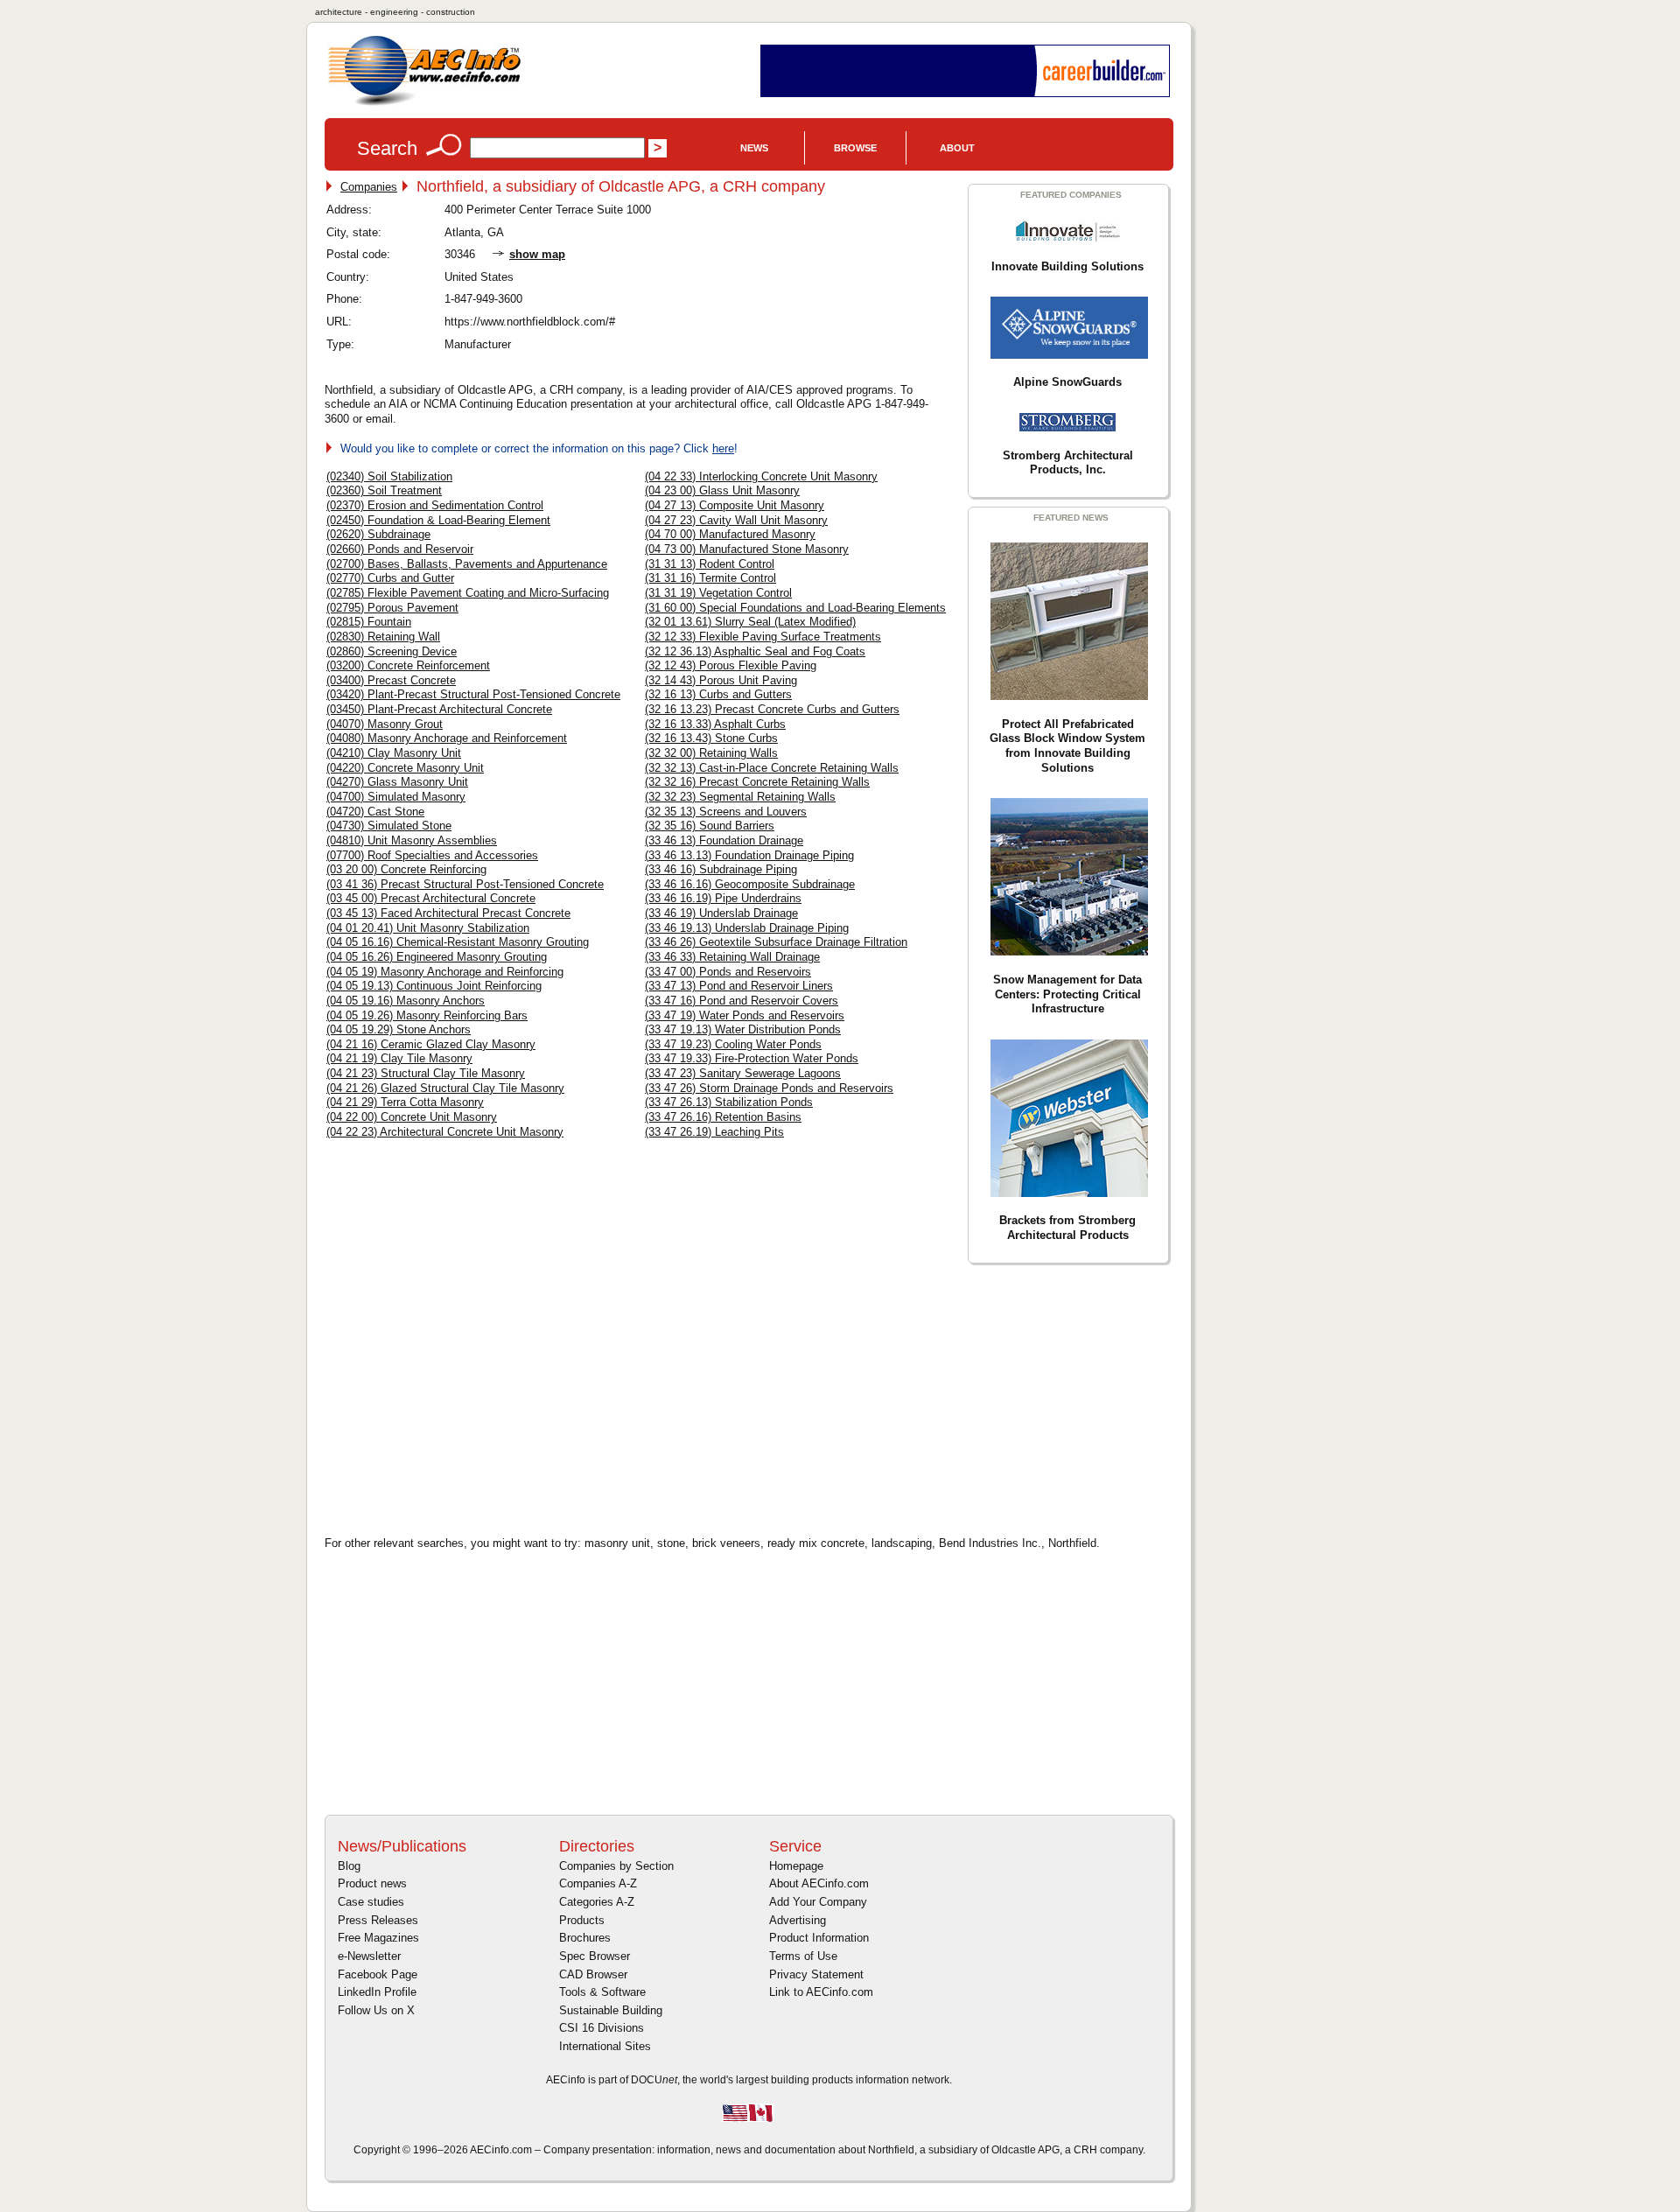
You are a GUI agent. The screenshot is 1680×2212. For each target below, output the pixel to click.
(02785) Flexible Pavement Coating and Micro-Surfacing (468, 593)
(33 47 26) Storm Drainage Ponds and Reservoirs (769, 1088)
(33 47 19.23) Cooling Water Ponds (733, 1044)
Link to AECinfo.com (821, 1992)
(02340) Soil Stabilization (389, 476)
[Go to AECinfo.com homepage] (424, 104)
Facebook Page (378, 1974)
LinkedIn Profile (377, 1992)
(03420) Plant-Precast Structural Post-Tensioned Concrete (473, 694)
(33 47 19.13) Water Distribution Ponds (743, 1029)
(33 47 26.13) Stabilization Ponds (729, 1102)
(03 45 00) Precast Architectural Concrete (431, 898)
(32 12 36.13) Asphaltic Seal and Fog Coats (755, 651)
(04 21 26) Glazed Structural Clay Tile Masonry (445, 1088)
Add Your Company (818, 1902)
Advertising (798, 1920)
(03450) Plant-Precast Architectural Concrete (439, 709)
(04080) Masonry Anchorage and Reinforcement (447, 738)
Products (582, 1920)
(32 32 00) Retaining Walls (711, 753)
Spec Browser (595, 1956)
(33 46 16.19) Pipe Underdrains (723, 898)
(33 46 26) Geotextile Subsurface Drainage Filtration (776, 942)
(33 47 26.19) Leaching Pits (714, 1132)
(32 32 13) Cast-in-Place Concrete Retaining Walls (772, 768)
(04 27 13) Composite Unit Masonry (735, 505)
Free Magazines (378, 1938)
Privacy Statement (816, 1974)
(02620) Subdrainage (378, 534)
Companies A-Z (598, 1883)
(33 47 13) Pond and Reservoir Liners (739, 986)
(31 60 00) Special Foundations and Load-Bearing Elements (795, 608)
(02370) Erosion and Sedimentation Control (435, 505)
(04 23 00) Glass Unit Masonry (722, 490)
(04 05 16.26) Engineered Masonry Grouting (437, 957)
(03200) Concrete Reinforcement (408, 665)
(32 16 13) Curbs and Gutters (718, 694)
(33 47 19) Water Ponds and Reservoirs (745, 1015)
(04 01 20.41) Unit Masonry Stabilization (428, 928)
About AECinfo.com (819, 1883)
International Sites (605, 2046)
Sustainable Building (611, 2010)
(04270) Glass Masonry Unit (397, 782)
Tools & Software (602, 1992)
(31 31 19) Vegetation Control (718, 593)
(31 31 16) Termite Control (710, 578)
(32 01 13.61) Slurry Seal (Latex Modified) (750, 622)
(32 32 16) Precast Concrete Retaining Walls (757, 782)
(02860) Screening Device (392, 651)
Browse (855, 148)
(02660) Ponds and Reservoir (400, 549)
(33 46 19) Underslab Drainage (721, 913)
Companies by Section (616, 1866)
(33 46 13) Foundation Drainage (724, 840)
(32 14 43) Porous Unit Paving (721, 680)
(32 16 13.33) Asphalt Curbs (715, 724)
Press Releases (378, 1920)
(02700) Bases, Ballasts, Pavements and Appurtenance (467, 564)
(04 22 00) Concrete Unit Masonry (412, 1117)
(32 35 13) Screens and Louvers (726, 812)
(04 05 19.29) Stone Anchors (399, 1029)
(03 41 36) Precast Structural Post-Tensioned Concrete (465, 884)
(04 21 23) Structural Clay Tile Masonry (426, 1073)
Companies (369, 187)
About (957, 148)
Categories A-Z (597, 1902)
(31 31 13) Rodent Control (710, 564)
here (723, 448)
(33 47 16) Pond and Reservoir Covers (742, 1001)
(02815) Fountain (369, 622)
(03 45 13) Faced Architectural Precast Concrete (448, 913)
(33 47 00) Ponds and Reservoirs (728, 972)
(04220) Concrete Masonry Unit (405, 768)
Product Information (819, 1938)
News (754, 148)
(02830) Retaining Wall (383, 637)
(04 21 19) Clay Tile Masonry (399, 1058)
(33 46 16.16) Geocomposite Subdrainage (750, 884)
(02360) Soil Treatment (384, 490)
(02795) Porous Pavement (392, 608)
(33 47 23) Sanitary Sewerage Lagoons (743, 1073)
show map (537, 254)
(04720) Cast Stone (375, 812)
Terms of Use (803, 1956)
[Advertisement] (473, 1397)
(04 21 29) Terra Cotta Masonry (405, 1102)
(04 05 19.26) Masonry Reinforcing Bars (427, 1015)
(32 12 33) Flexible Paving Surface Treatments (763, 637)
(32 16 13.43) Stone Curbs (711, 738)
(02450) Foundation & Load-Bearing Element (438, 520)
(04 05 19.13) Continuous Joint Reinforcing (434, 986)
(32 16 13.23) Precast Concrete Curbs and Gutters (772, 709)
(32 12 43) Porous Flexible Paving (731, 665)
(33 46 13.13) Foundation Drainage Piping (749, 855)
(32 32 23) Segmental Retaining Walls (740, 797)
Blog (349, 1866)
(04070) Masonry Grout (385, 724)
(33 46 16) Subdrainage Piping (721, 869)
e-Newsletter (369, 1956)
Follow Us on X (376, 2010)
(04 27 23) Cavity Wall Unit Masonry (736, 520)
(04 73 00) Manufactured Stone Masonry (747, 549)
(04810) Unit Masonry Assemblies (412, 840)
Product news (372, 1883)
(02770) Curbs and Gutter (390, 578)
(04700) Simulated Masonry (396, 797)
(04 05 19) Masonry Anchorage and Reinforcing (445, 972)
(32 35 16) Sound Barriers (710, 826)
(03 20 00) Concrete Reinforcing (406, 869)
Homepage (796, 1866)
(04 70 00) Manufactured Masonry (730, 534)
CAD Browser (593, 1974)
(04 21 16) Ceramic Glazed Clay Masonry (431, 1044)
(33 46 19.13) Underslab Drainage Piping (747, 928)
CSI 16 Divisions (602, 2028)
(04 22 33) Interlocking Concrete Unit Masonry (761, 476)
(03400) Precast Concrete (391, 680)
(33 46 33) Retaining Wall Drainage (732, 957)
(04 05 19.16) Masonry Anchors (406, 1001)
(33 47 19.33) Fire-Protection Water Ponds (752, 1058)
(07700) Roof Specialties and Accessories (432, 855)
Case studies (371, 1902)
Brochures (585, 1938)
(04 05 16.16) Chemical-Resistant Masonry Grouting (458, 942)
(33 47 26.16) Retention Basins (723, 1117)
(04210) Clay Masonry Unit (394, 753)
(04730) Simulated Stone (389, 826)
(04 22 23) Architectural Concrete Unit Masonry (445, 1132)
